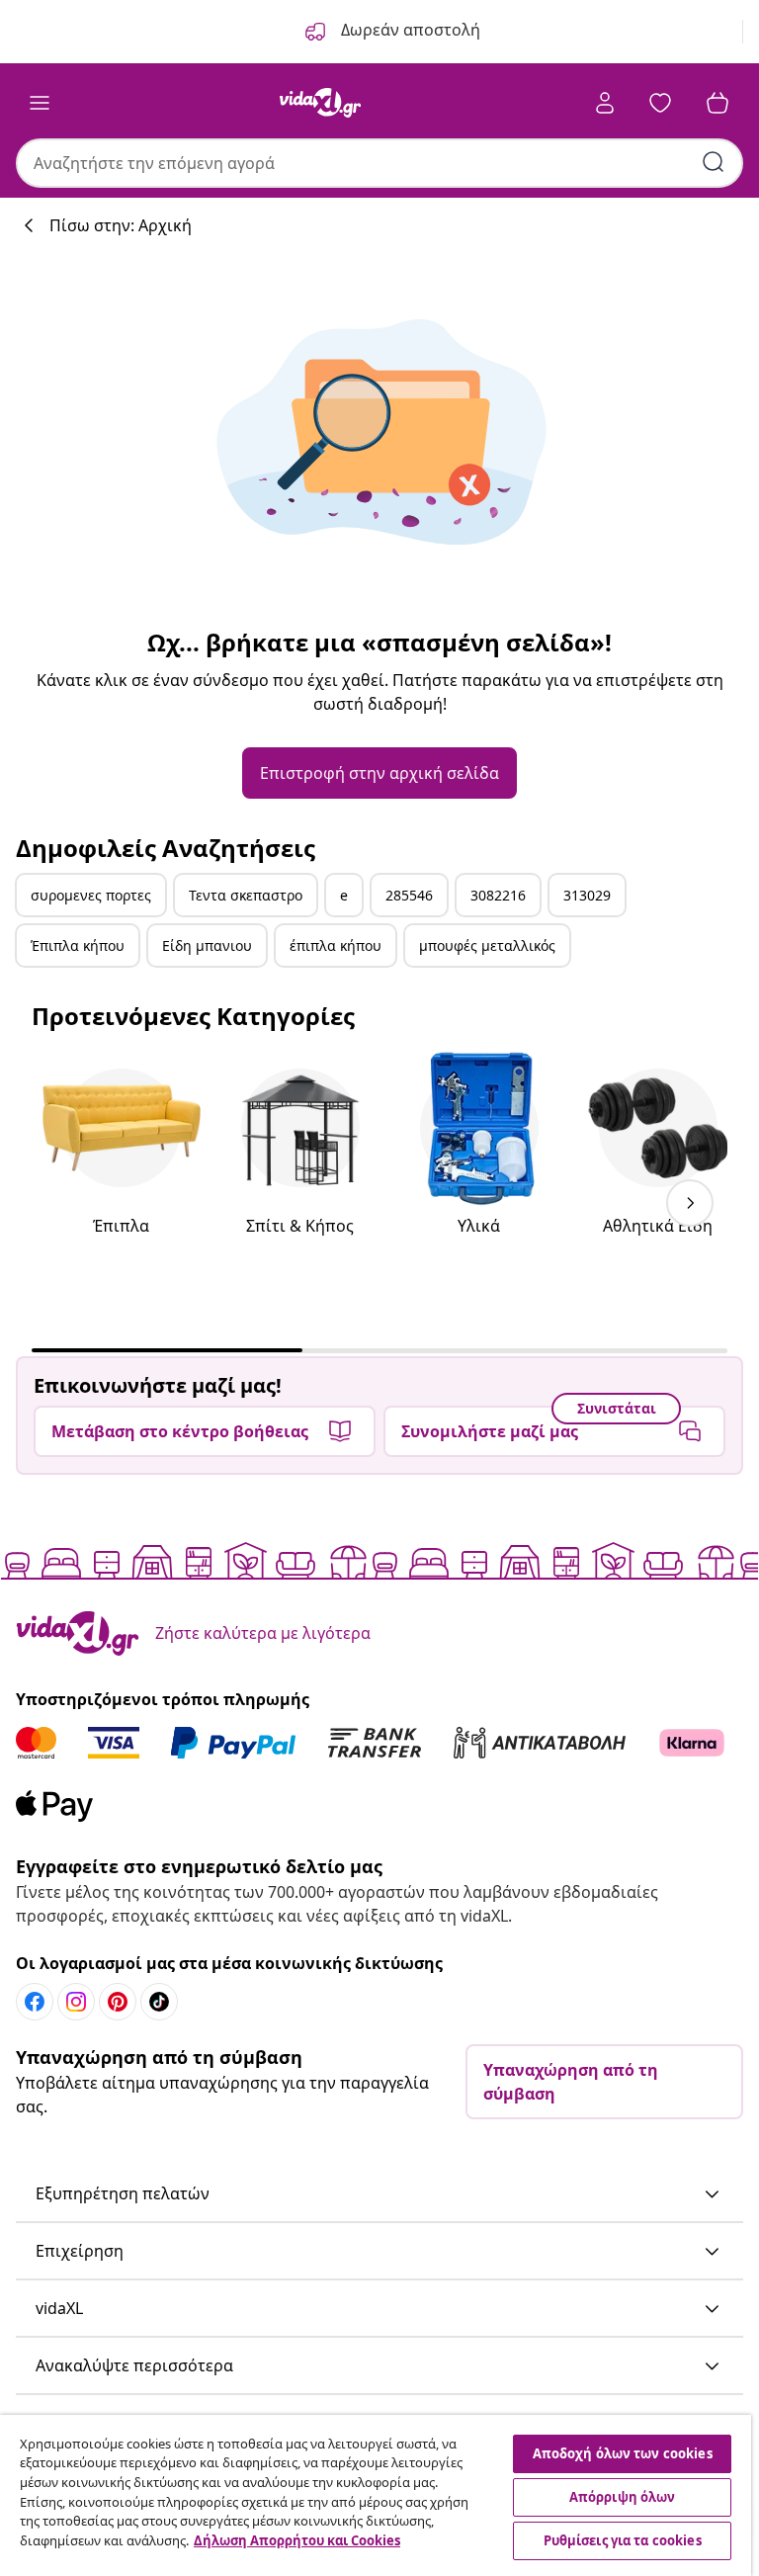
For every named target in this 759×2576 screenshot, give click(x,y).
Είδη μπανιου (207, 945)
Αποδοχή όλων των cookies (623, 2453)
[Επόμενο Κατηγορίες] (690, 1203)
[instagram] (76, 2002)
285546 (409, 895)
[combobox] (379, 163)
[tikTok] (159, 2002)
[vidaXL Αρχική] (320, 103)
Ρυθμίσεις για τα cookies (623, 2540)
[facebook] (35, 2002)
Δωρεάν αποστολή (409, 30)
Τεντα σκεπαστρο (246, 895)
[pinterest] (118, 2002)
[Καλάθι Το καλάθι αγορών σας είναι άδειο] (717, 103)
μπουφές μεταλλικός (487, 945)
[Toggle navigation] (40, 103)
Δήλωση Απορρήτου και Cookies (297, 2540)
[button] (379, 2194)
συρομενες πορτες (91, 895)
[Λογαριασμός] (605, 103)
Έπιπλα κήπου (78, 945)
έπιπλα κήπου (336, 945)
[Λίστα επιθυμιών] (660, 103)
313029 (587, 895)
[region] (376, 2495)
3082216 (498, 895)
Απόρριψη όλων (623, 2497)
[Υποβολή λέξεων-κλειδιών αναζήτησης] (714, 162)
